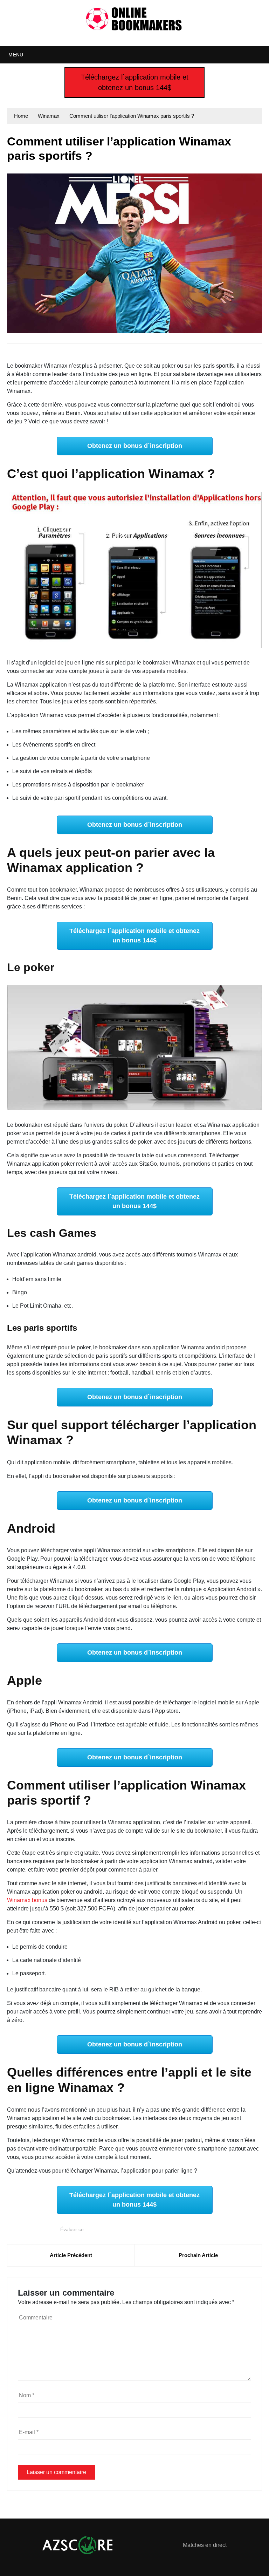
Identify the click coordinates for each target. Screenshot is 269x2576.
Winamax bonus (27, 1900)
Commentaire (36, 2318)
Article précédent (71, 2255)
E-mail (29, 2432)
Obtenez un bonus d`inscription (135, 446)
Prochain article (198, 2255)
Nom (27, 2395)
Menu (15, 55)
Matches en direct (205, 2545)
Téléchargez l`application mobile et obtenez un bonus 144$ (135, 82)
